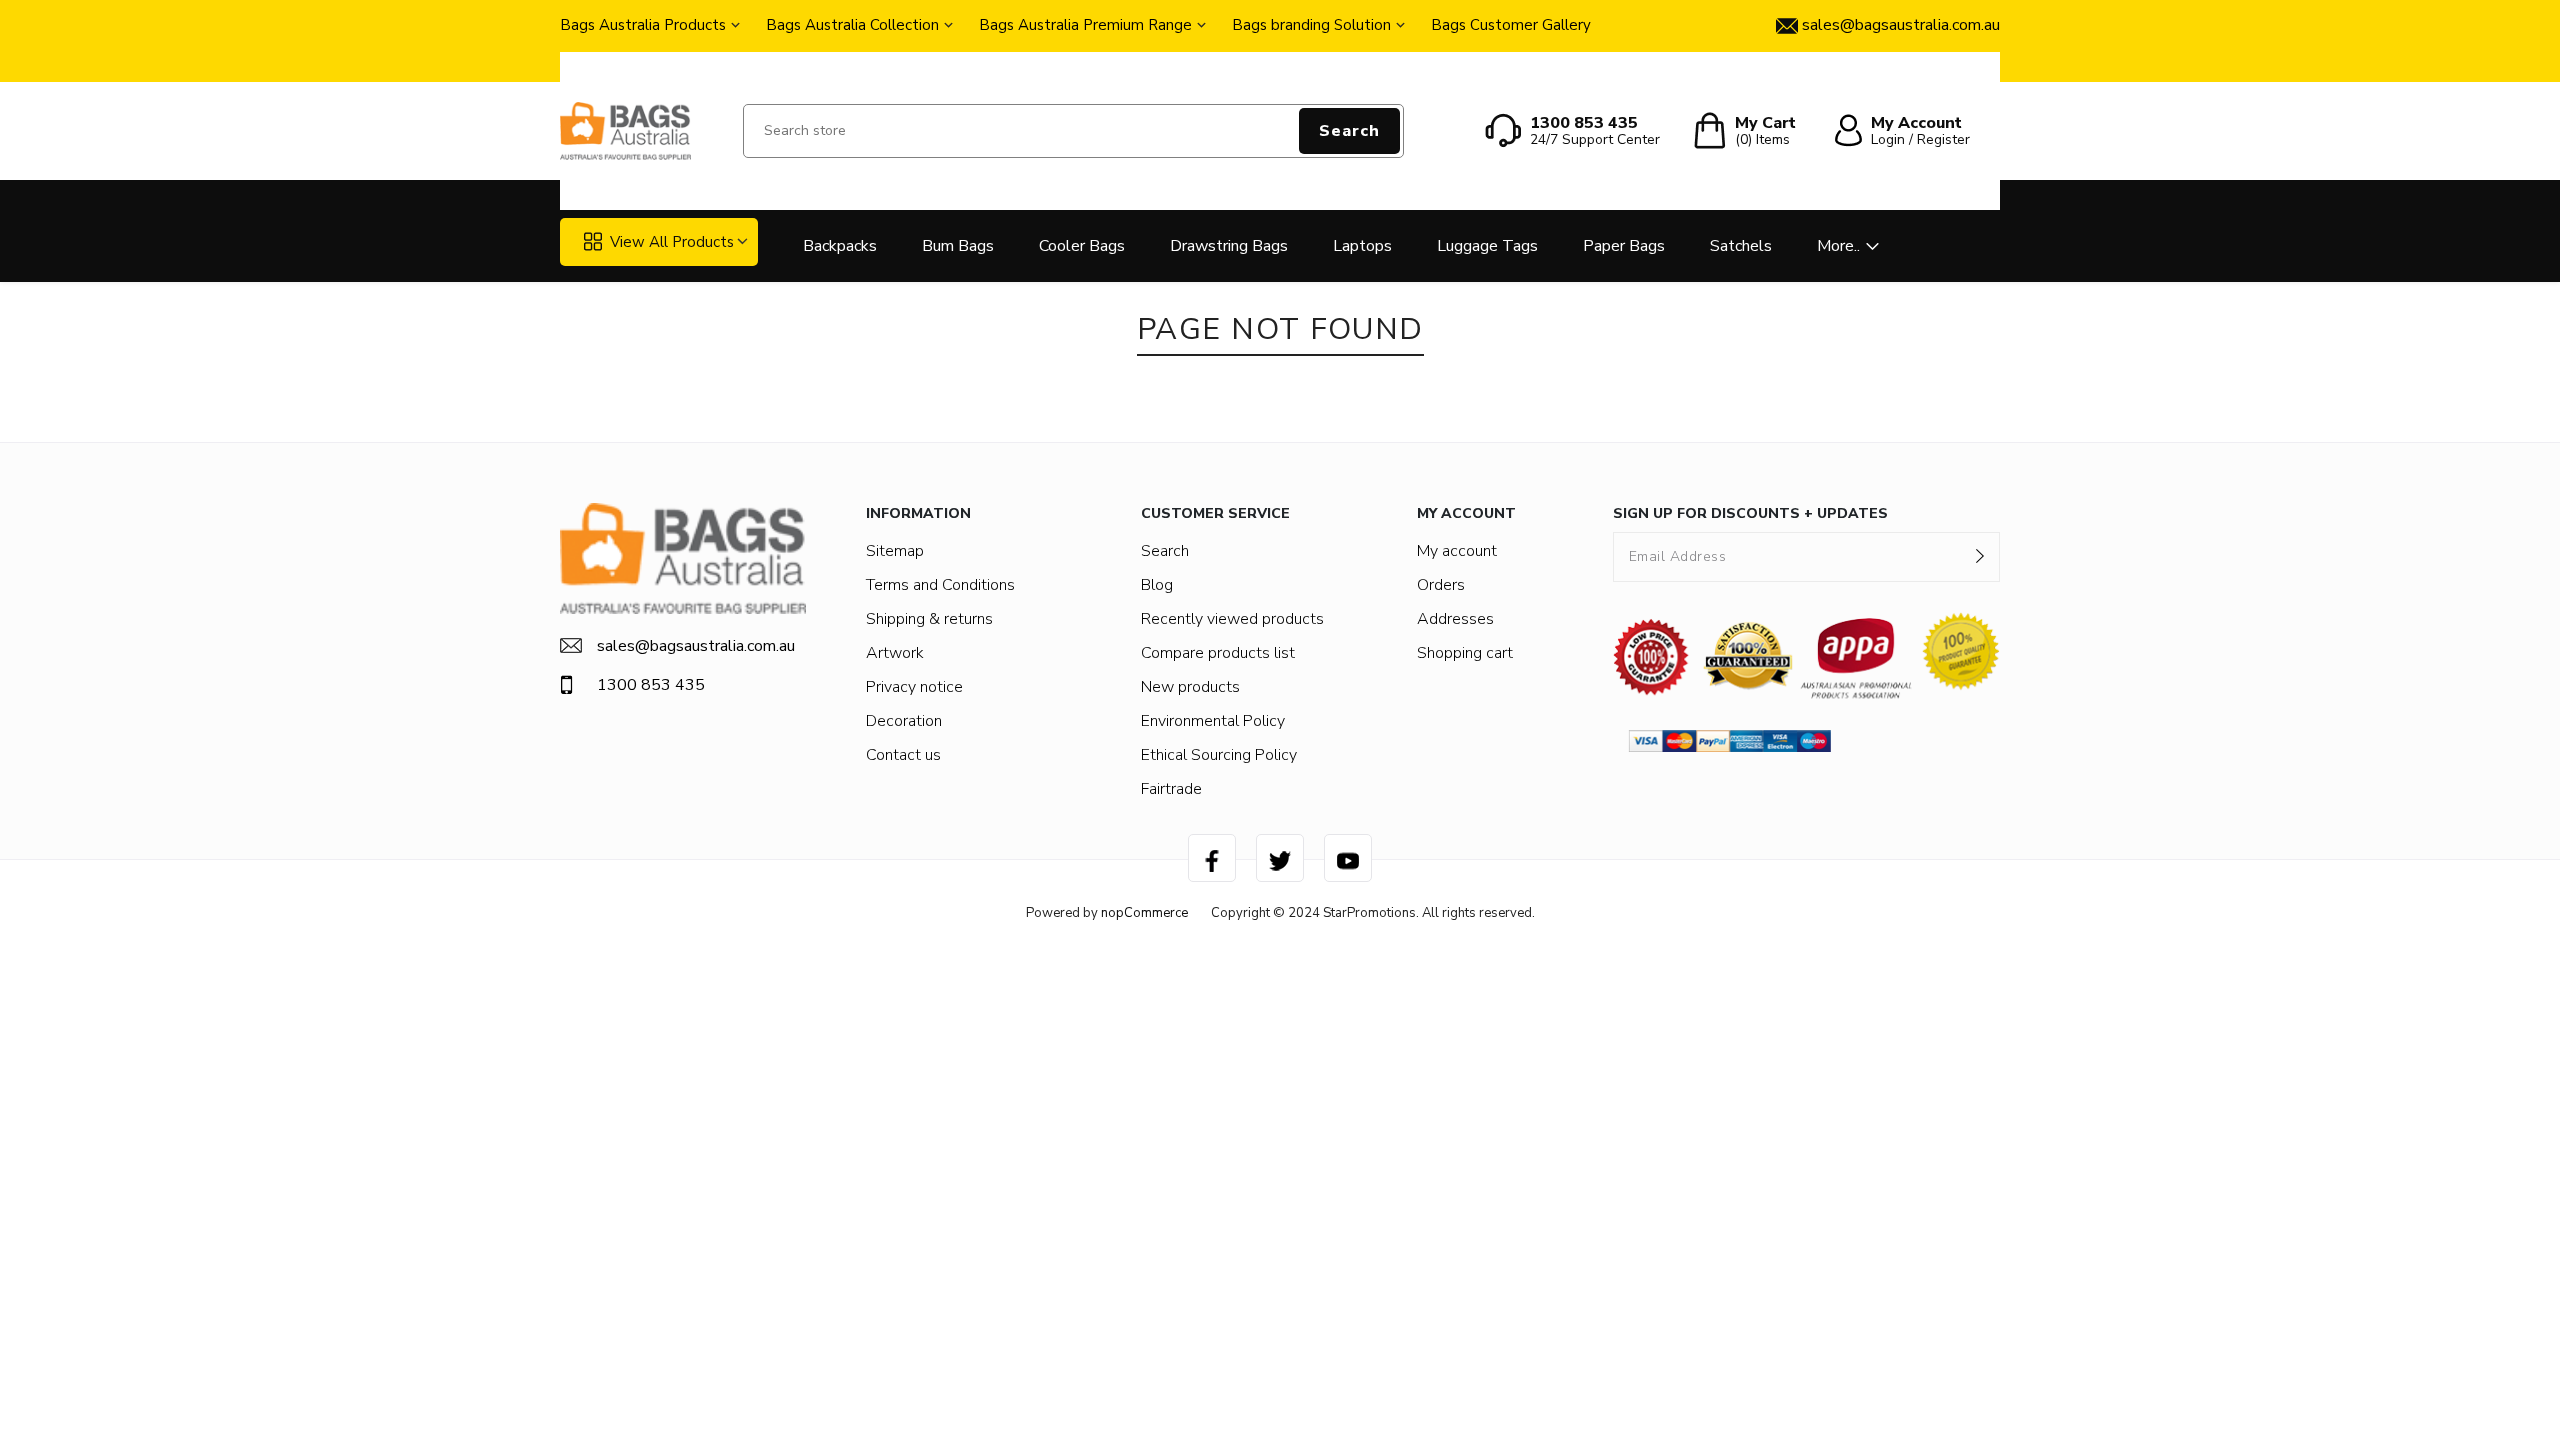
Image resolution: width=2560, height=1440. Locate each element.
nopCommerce (1144, 913)
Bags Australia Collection (852, 25)
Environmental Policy (1213, 721)
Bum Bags (958, 246)
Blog (1157, 585)
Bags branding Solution (1311, 25)
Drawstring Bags (1229, 246)
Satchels (1741, 246)
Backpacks (840, 246)
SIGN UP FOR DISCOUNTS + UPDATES (1750, 513)
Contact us (903, 755)
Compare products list (1218, 653)
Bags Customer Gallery (1511, 25)
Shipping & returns (929, 619)
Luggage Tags (1487, 246)
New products (1190, 687)
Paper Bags (1624, 246)
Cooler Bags (1082, 246)
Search (1349, 131)
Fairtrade (1171, 789)
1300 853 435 (651, 685)
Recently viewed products (1232, 619)
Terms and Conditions (940, 585)
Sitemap (895, 551)
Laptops (1362, 246)
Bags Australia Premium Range (1085, 25)
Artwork (895, 653)
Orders (1441, 585)
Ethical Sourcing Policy (1219, 755)
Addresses (1455, 619)
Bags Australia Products (643, 25)
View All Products (672, 242)
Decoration (904, 721)
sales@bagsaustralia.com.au (696, 646)
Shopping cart (1465, 653)
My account (1457, 551)
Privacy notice (914, 687)
